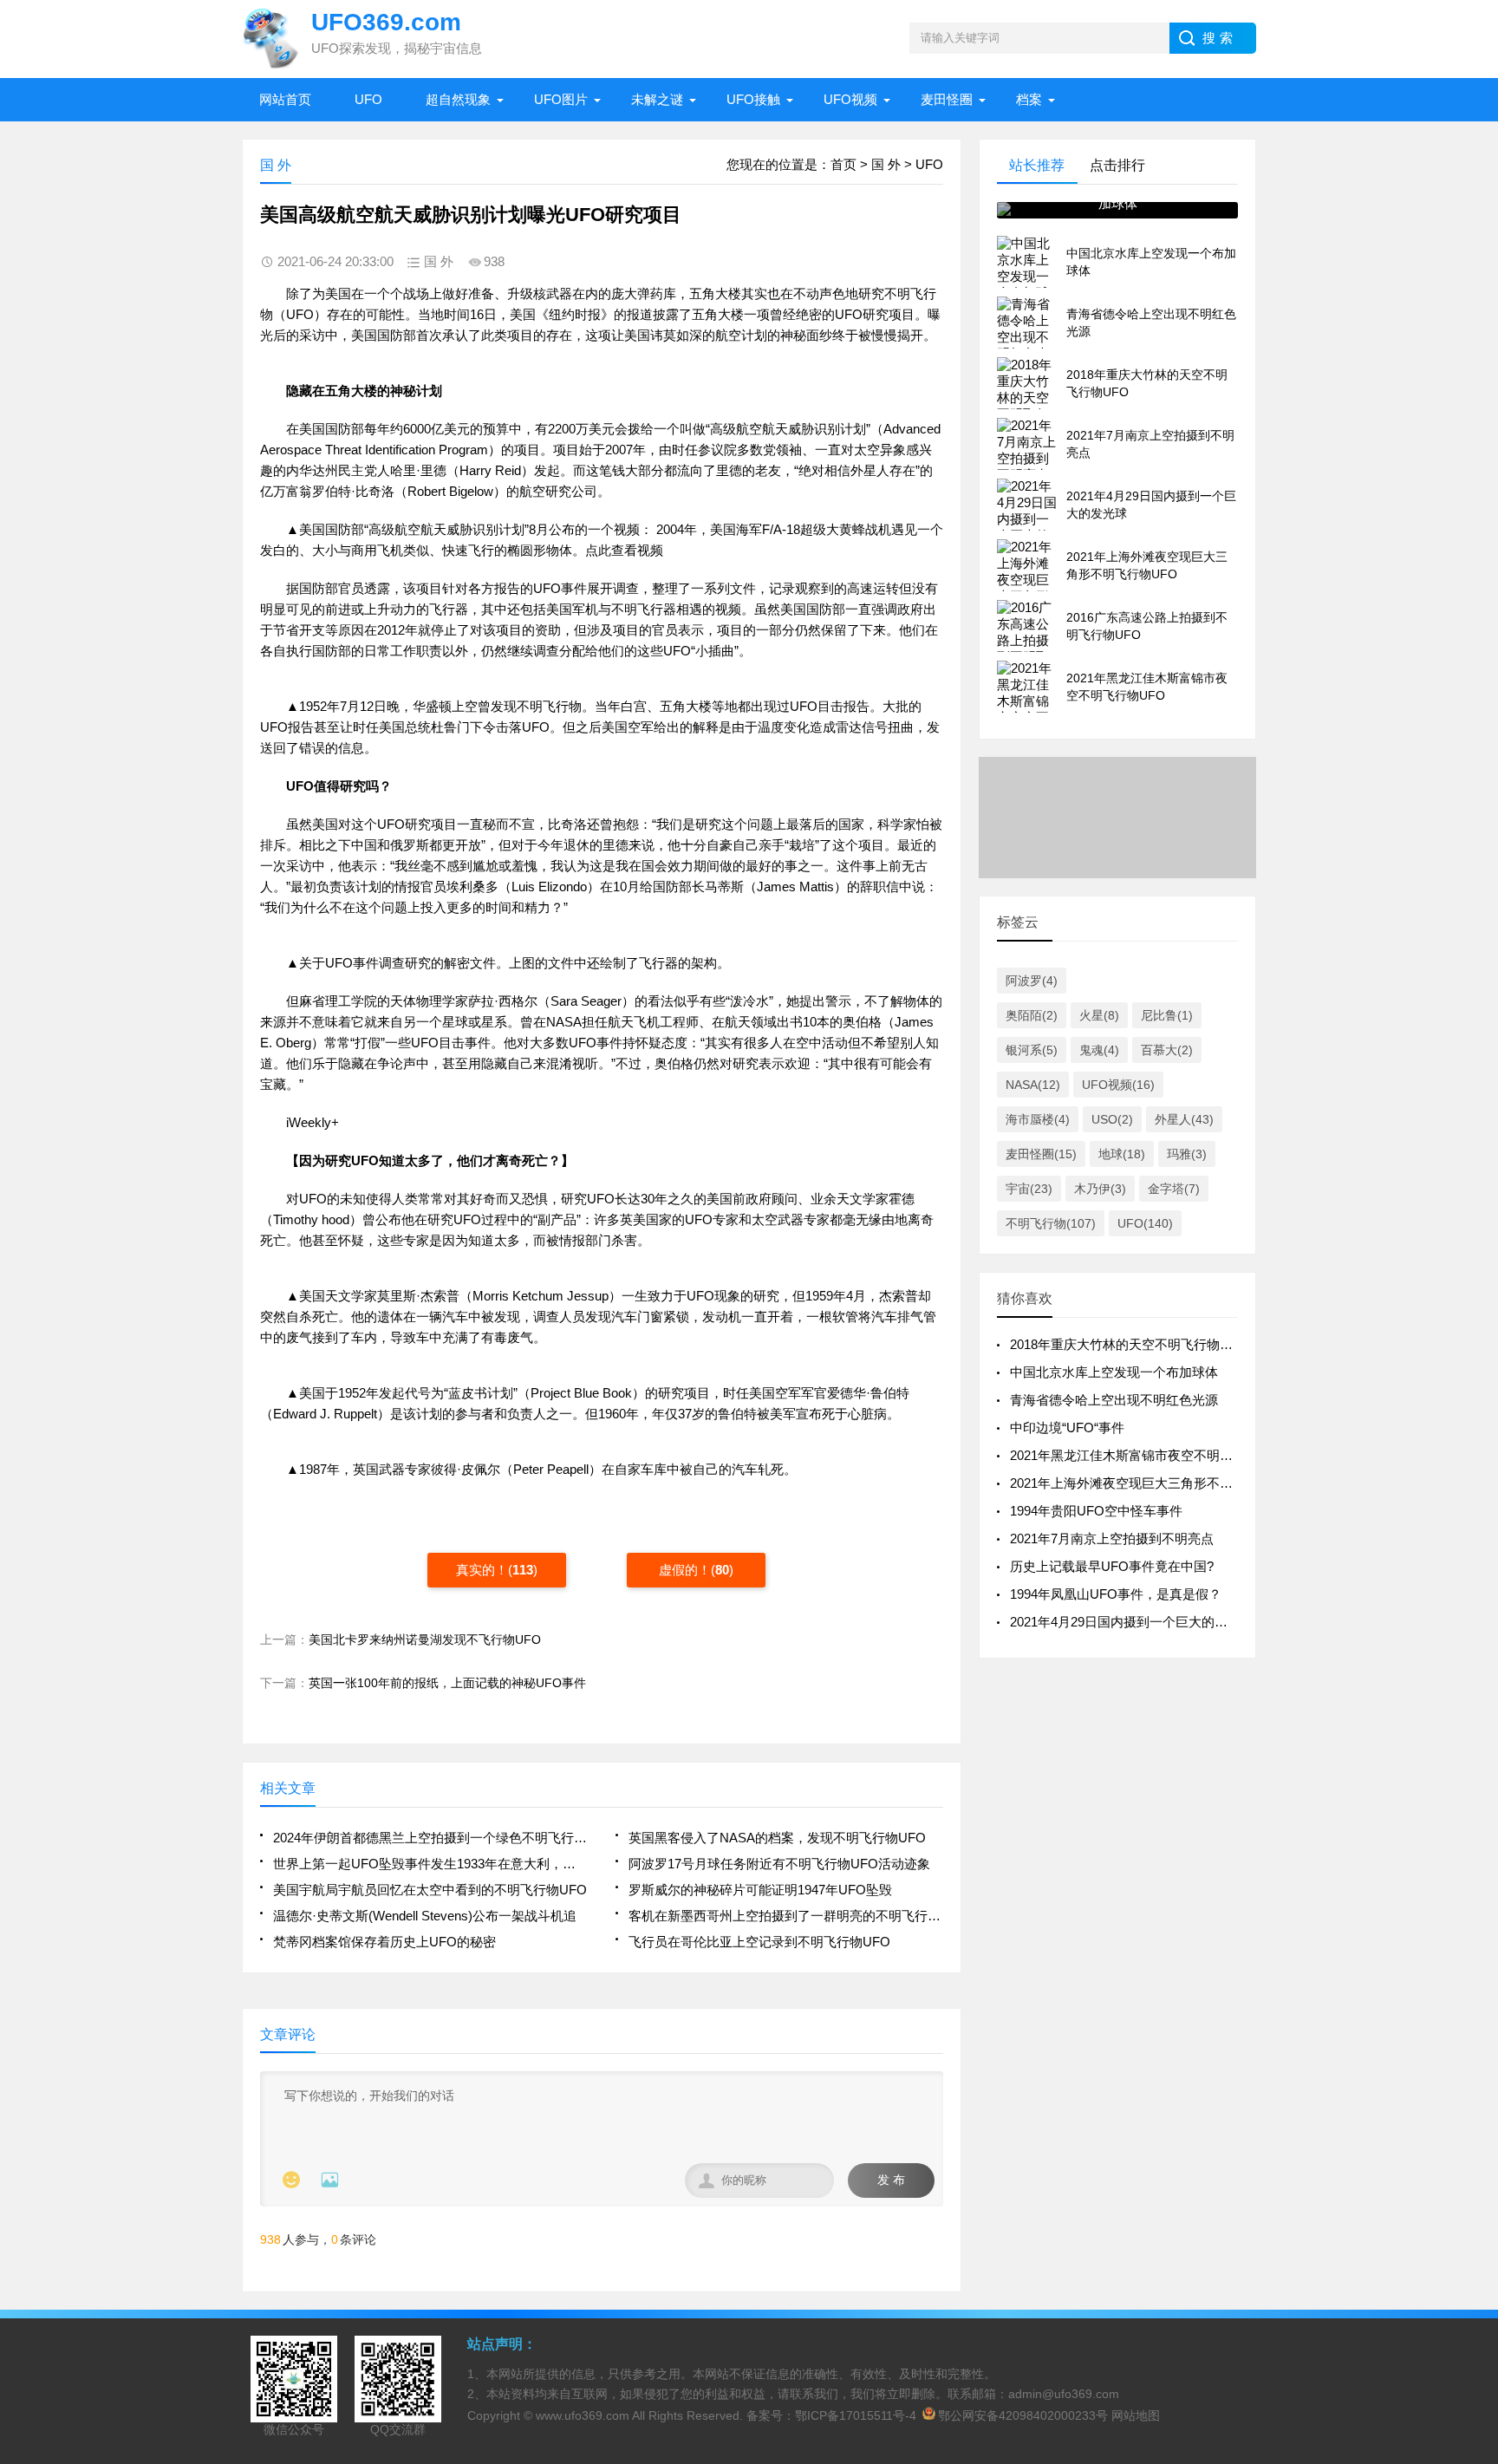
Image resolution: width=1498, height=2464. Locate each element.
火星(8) (1099, 1015)
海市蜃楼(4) (1038, 1119)
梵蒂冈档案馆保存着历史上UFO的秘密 (384, 1942)
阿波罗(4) (1032, 981)
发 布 (891, 2180)
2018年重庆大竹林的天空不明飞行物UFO (1129, 1344)
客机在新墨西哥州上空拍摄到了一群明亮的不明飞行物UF (786, 1916)
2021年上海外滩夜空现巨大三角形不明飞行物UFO (1155, 1483)
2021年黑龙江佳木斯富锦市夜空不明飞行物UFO (1148, 1455)
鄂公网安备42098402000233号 (1023, 2415)
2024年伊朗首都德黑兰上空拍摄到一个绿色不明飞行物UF (430, 1838)
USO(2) (1112, 1119)
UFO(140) (1145, 1223)
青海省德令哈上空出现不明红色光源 (1114, 1400)
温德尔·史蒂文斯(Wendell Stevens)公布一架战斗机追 (425, 1916)
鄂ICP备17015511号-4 (856, 2415)
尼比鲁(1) (1167, 1015)
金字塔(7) (1174, 1189)
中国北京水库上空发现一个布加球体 (1114, 1372)
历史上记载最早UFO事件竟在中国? (1112, 1566)
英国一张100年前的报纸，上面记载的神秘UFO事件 (447, 1683)
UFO (368, 99)
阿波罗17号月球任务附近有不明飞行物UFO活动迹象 (779, 1864)
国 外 (886, 164)
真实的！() (497, 1570)
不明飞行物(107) (1051, 1223)
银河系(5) (1032, 1050)
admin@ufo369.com (1064, 2394)
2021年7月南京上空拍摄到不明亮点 (1112, 1538)
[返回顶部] (1480, 2200)
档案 (1029, 99)
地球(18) (1122, 1154)
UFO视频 (850, 99)
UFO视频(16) (1118, 1085)
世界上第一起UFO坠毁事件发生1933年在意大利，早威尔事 (430, 1864)
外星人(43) (1184, 1119)
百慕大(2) (1167, 1050)
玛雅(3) (1187, 1154)
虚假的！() (696, 1570)
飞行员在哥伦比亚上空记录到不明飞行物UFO (759, 1942)
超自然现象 (458, 99)
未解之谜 (657, 99)
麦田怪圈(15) (1041, 1154)
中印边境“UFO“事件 (1067, 1428)
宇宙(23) (1029, 1189)
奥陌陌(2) (1032, 1015)
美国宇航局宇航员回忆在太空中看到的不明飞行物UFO (430, 1890)
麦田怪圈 (947, 99)
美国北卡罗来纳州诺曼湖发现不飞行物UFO (425, 1639)
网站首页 (285, 99)
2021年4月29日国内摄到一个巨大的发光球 (1132, 1622)
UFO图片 (561, 99)
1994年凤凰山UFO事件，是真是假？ (1116, 1594)
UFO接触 (753, 99)
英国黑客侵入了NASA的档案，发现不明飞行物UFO (777, 1838)
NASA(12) (1033, 1085)
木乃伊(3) (1100, 1189)
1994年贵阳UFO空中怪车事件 (1096, 1511)
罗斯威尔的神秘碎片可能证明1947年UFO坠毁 (760, 1890)
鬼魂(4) (1099, 1050)
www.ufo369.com (583, 2415)
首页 (843, 164)
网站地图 (1136, 2415)
